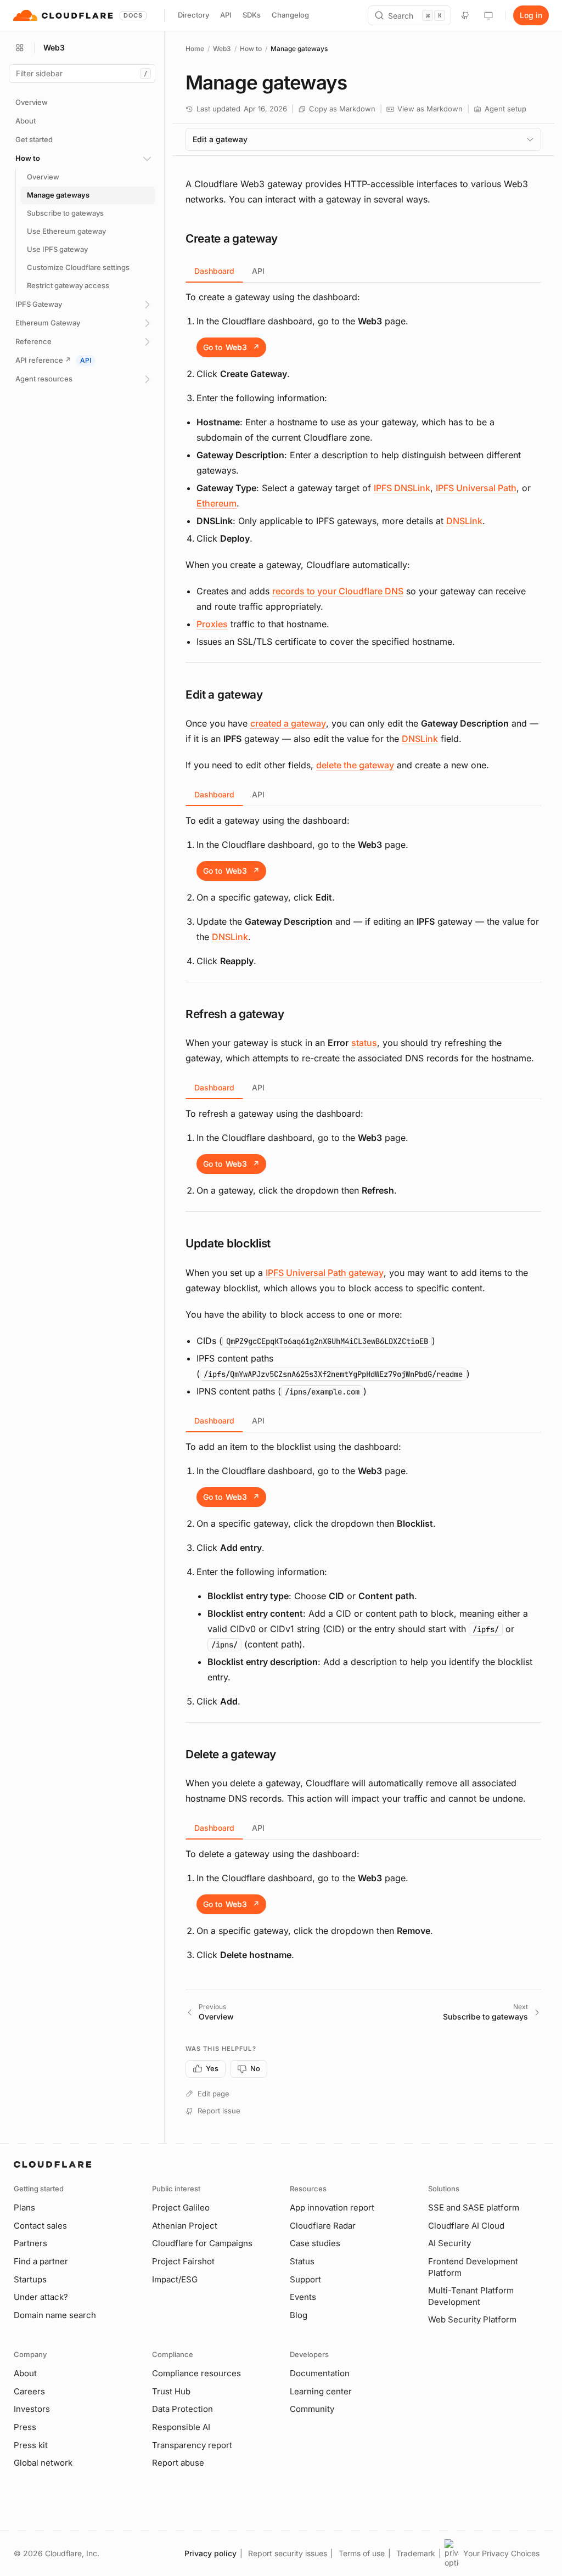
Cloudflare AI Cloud (466, 2226)
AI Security (449, 2243)
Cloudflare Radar (323, 2226)
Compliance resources (196, 2373)
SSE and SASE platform (474, 2207)
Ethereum (217, 503)
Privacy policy (210, 2553)
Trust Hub (171, 2391)
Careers (29, 2391)
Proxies (212, 624)
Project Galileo (181, 2207)
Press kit (31, 2445)
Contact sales (40, 2226)
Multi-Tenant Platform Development (471, 2296)
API (226, 15)
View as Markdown (430, 109)
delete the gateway (355, 765)
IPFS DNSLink (402, 488)
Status (302, 2261)
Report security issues (288, 2553)
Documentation (320, 2373)
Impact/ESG (175, 2279)
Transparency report (192, 2445)
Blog (299, 2315)
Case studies (315, 2243)
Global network (43, 2463)
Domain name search (55, 2315)
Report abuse (178, 2463)
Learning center (321, 2391)
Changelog (290, 15)
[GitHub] (465, 15)
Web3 (222, 49)
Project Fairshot (183, 2261)
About (25, 2373)
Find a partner (41, 2261)
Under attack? (41, 2297)
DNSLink (464, 521)
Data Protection (182, 2409)
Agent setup (505, 109)
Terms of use (362, 2553)
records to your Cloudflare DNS (338, 591)
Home (195, 49)
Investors (32, 2409)
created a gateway (288, 723)
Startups (30, 2279)
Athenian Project (185, 2226)
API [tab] (258, 271)
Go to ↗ (231, 347)
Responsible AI (181, 2427)
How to (251, 49)
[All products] (20, 48)
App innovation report (332, 2207)
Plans (24, 2207)
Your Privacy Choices (501, 2553)
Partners (30, 2243)
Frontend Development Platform (473, 2267)
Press (25, 2427)
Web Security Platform (472, 2319)
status (364, 1043)
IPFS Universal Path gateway (325, 1273)
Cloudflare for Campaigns (202, 2243)
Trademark (416, 2553)
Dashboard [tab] (214, 271)
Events (303, 2297)
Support (305, 2279)
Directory (193, 15)
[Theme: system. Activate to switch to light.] (488, 15)
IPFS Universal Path (476, 488)
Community (312, 2409)
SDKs (252, 15)
